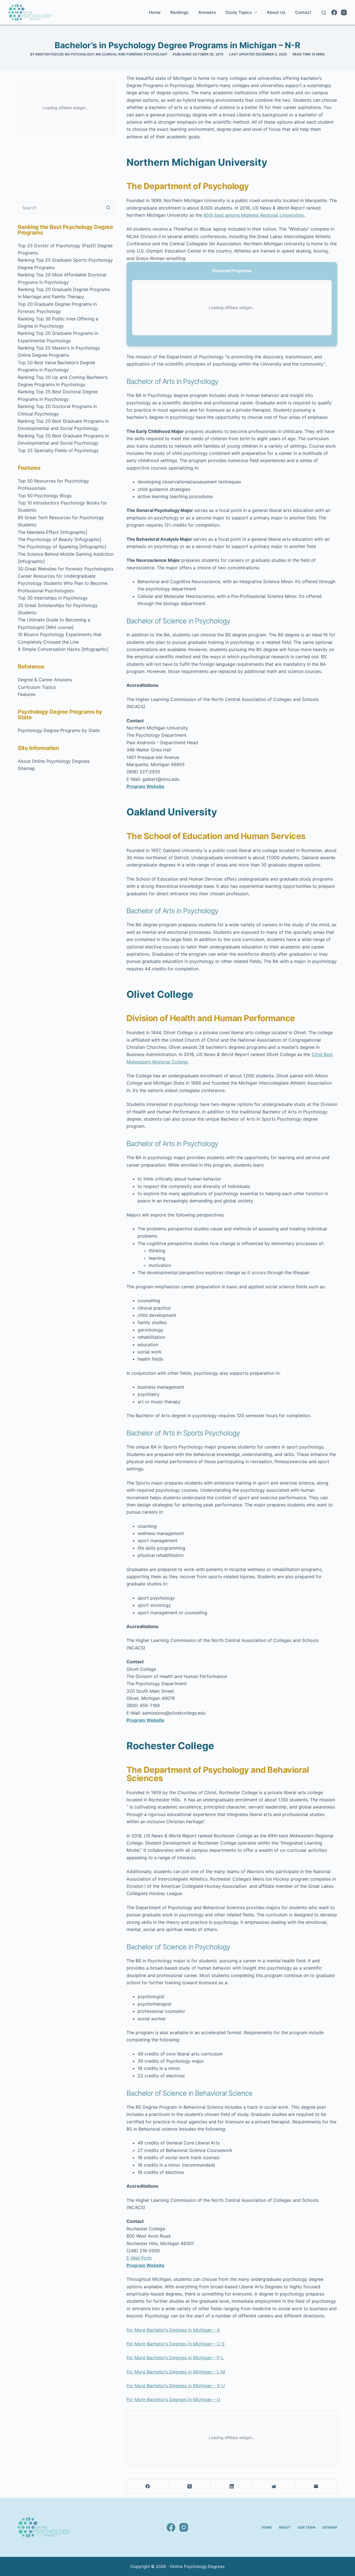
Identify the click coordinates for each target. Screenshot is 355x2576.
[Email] (316, 2487)
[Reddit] (274, 2487)
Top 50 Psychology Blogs (45, 496)
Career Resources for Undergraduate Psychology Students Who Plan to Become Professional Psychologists (63, 583)
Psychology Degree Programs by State (59, 730)
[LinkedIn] (232, 2487)
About (285, 2527)
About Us (276, 12)
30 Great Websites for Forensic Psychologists (66, 569)
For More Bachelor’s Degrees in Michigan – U (173, 2399)
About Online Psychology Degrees (54, 761)
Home (155, 12)
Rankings (179, 12)
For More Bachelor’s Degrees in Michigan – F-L (175, 2358)
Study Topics (239, 12)
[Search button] (108, 208)
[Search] (324, 13)
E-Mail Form (139, 2258)
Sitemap (26, 768)
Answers (207, 12)
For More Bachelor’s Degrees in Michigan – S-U (176, 2386)
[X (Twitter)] (190, 2487)
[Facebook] (334, 12)
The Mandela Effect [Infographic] (53, 532)
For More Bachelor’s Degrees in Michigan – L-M (176, 2372)
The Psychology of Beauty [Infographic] (60, 539)
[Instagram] (344, 12)
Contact (303, 12)
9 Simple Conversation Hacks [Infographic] (63, 649)
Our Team (306, 2527)
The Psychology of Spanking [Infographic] (62, 547)
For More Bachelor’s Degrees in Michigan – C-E (176, 2344)
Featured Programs (232, 271)
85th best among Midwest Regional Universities (254, 215)
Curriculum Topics (37, 687)
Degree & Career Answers (45, 680)
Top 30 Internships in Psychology (53, 598)
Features (27, 694)
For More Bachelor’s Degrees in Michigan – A (173, 2330)
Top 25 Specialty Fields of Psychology (58, 450)
